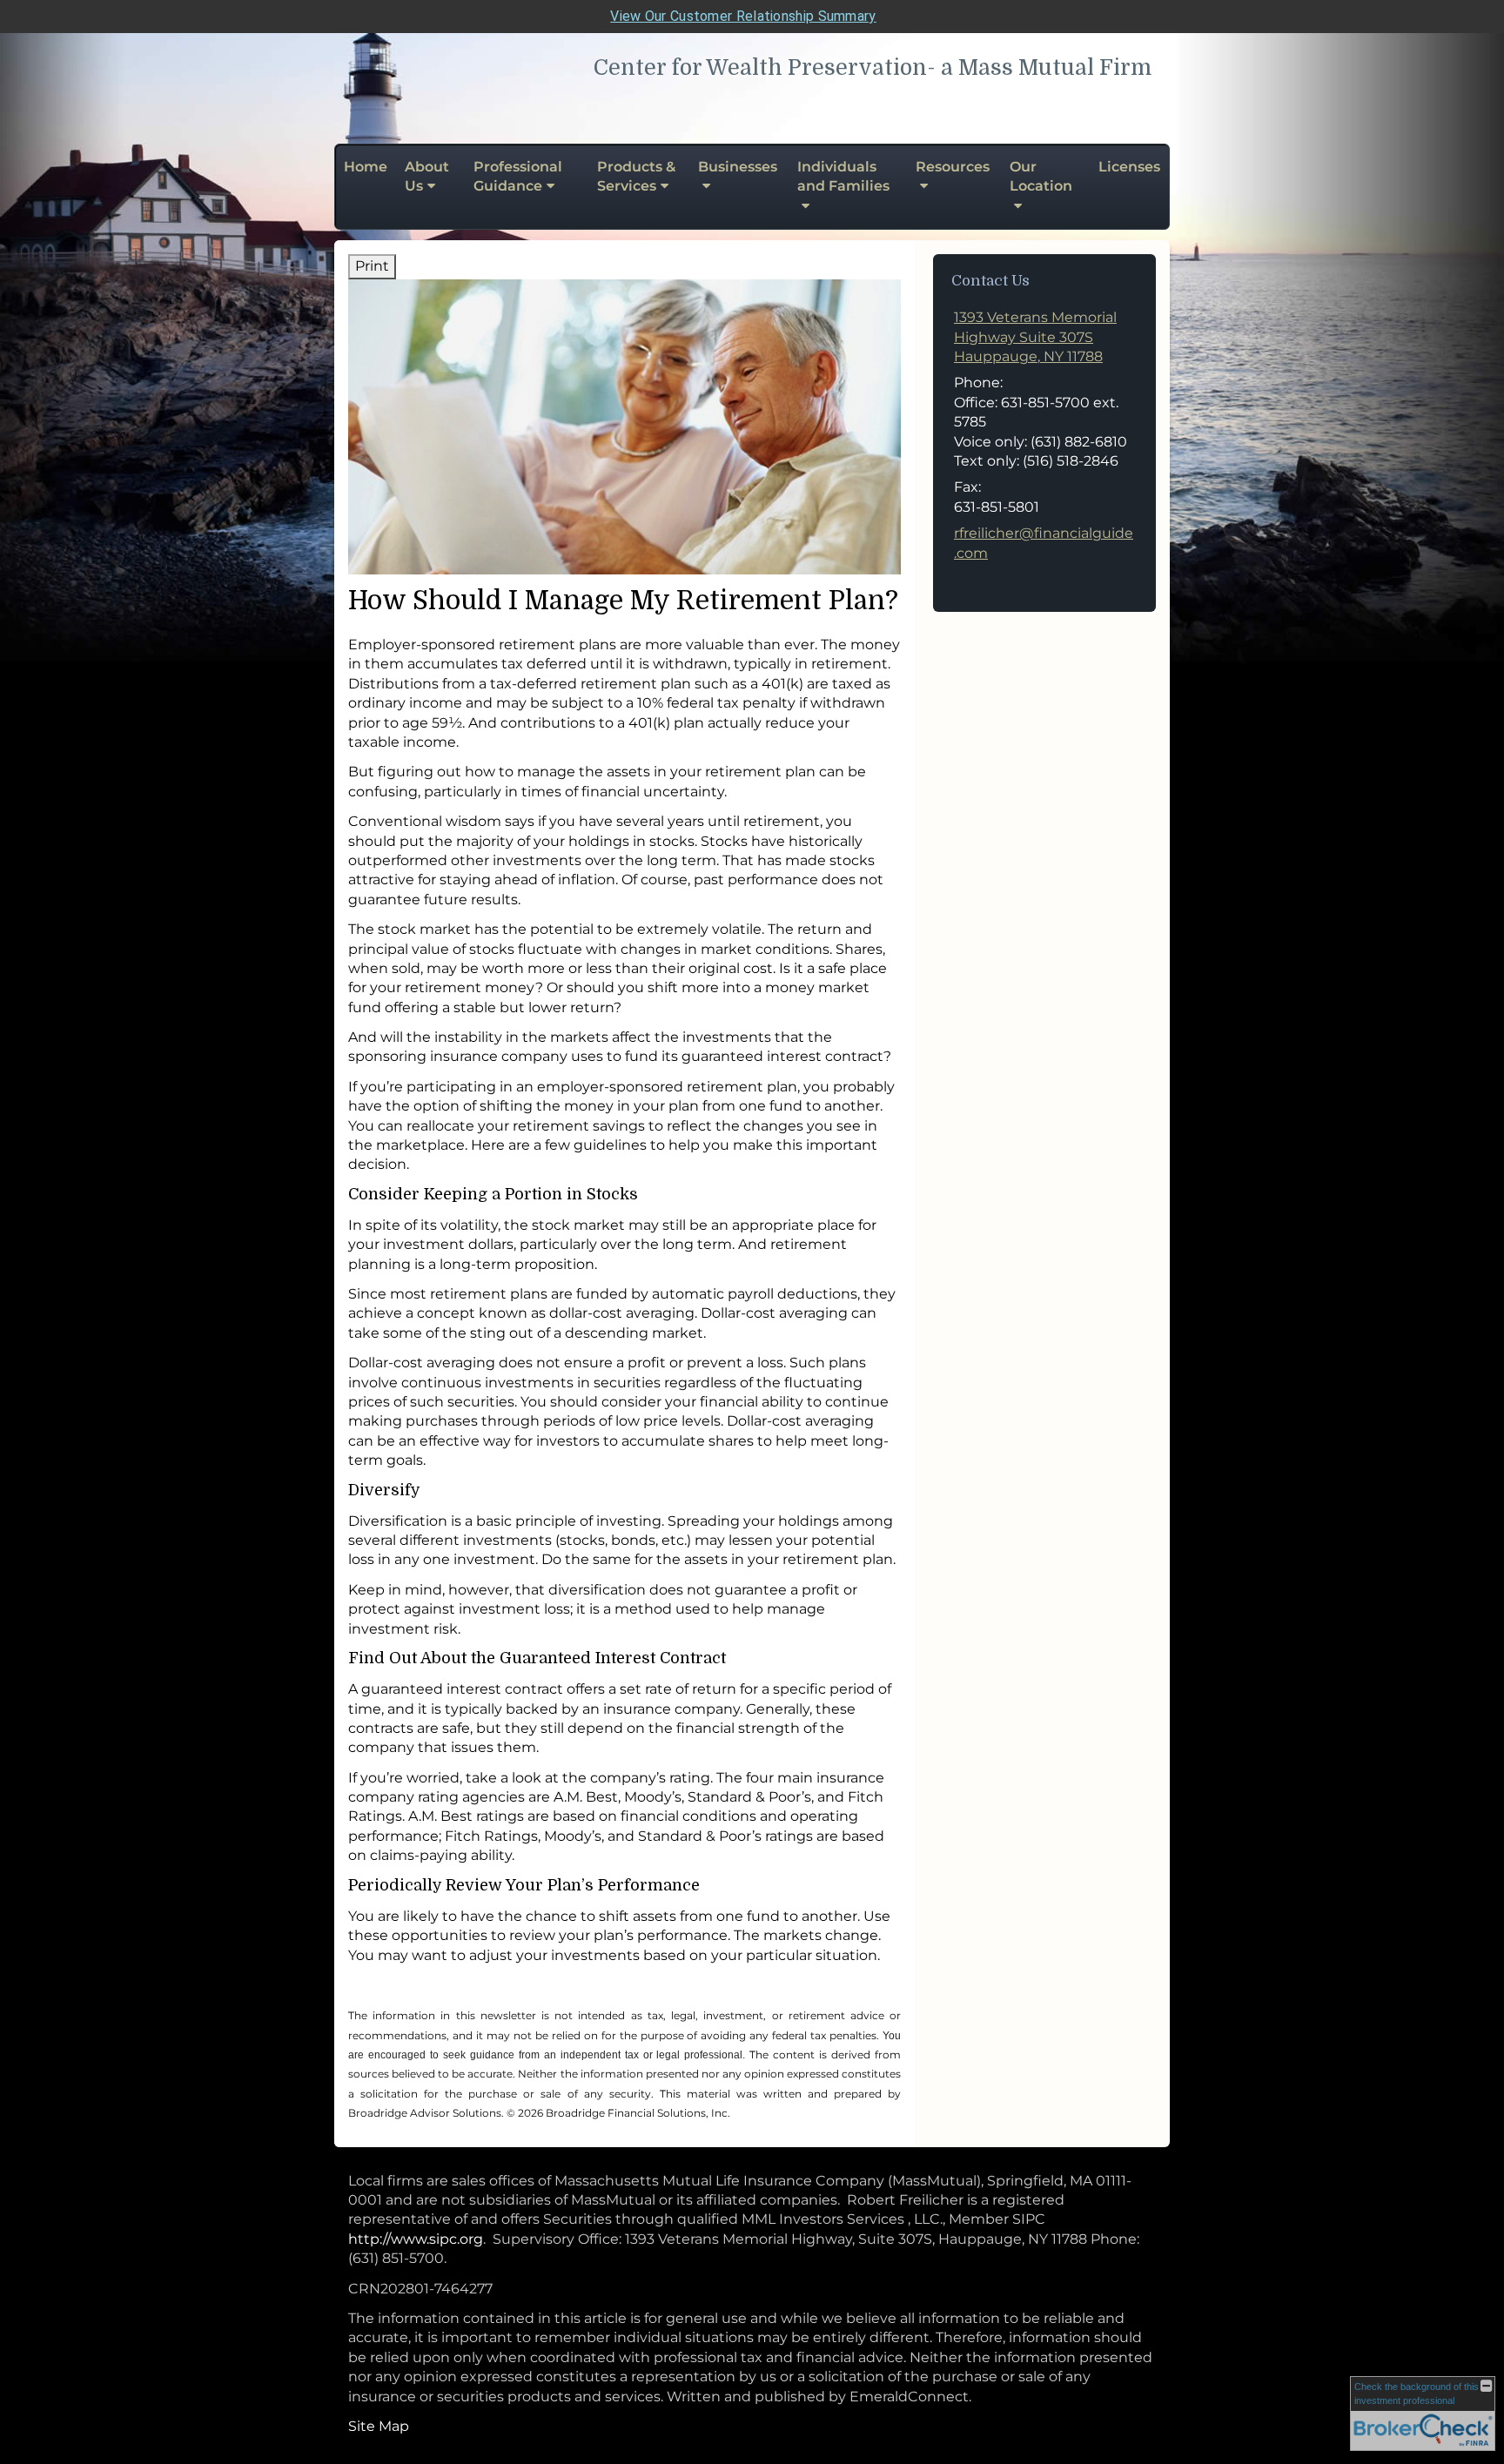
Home (366, 167)
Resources (953, 167)
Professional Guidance (518, 176)
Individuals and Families (843, 176)
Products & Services (636, 176)
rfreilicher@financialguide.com (1044, 543)
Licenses (1129, 167)
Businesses (738, 167)
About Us (427, 176)
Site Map (379, 2426)
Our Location (1041, 176)
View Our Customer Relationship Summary (743, 16)
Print (372, 266)
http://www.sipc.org (416, 2239)
